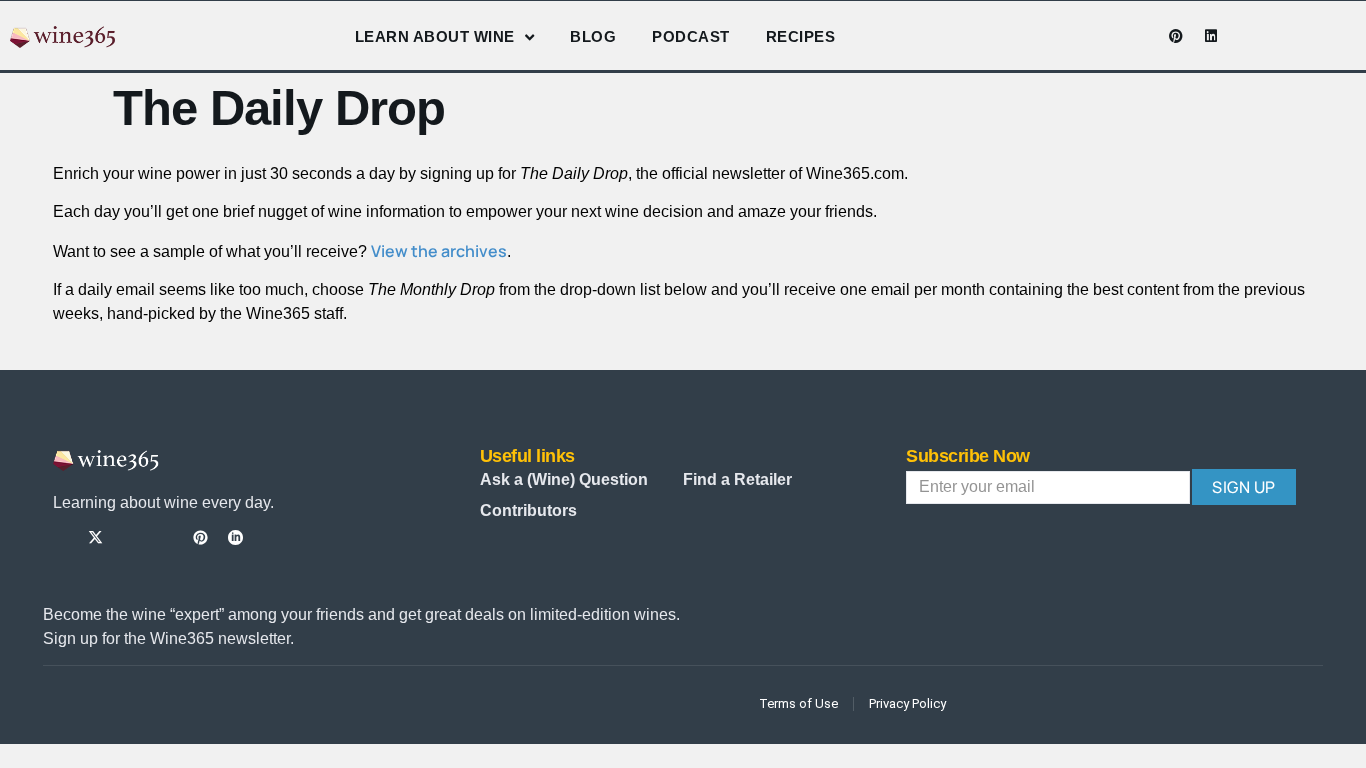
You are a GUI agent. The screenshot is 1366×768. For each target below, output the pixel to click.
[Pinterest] (1176, 36)
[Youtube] (1141, 36)
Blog (593, 36)
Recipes (801, 36)
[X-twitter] (95, 537)
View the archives (439, 251)
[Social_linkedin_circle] (235, 537)
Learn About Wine (435, 36)
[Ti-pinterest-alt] (200, 537)
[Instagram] (1106, 36)
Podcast (691, 36)
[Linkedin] (1211, 36)
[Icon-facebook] (1071, 36)
